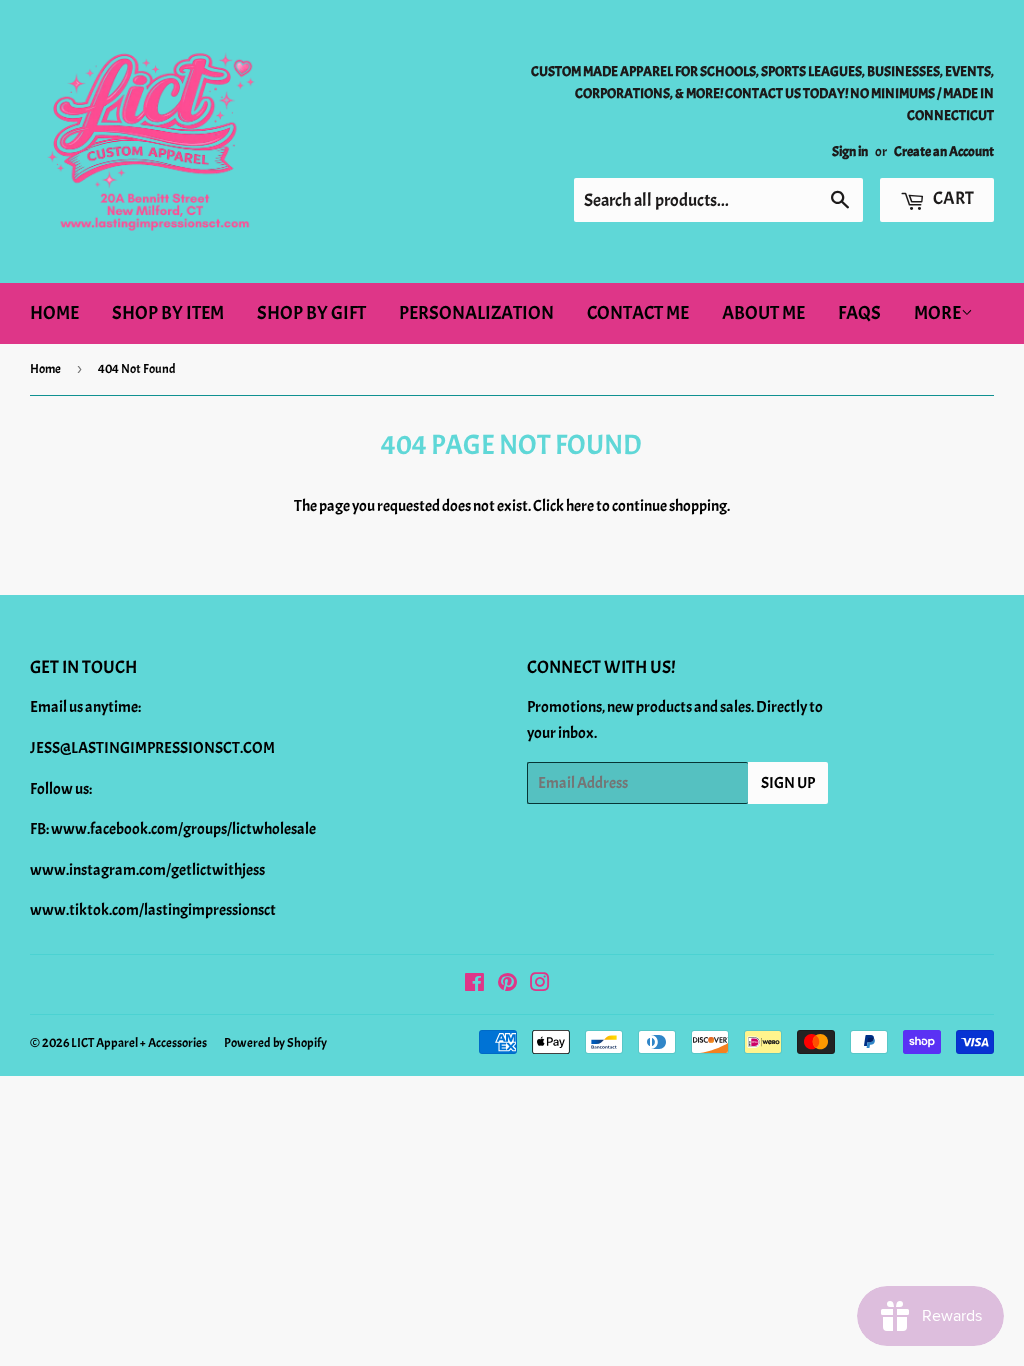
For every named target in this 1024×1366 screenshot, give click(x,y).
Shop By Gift (311, 313)
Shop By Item (168, 313)
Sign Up (788, 783)
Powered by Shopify (275, 1043)
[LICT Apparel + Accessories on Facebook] (474, 985)
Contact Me (638, 313)
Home (54, 313)
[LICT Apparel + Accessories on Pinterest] (507, 985)
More (937, 313)
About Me (763, 313)
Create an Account (944, 151)
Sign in (850, 151)
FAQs (859, 313)
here (580, 506)
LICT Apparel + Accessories (139, 1043)
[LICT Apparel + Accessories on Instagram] (540, 985)
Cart (952, 198)
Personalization (476, 313)
